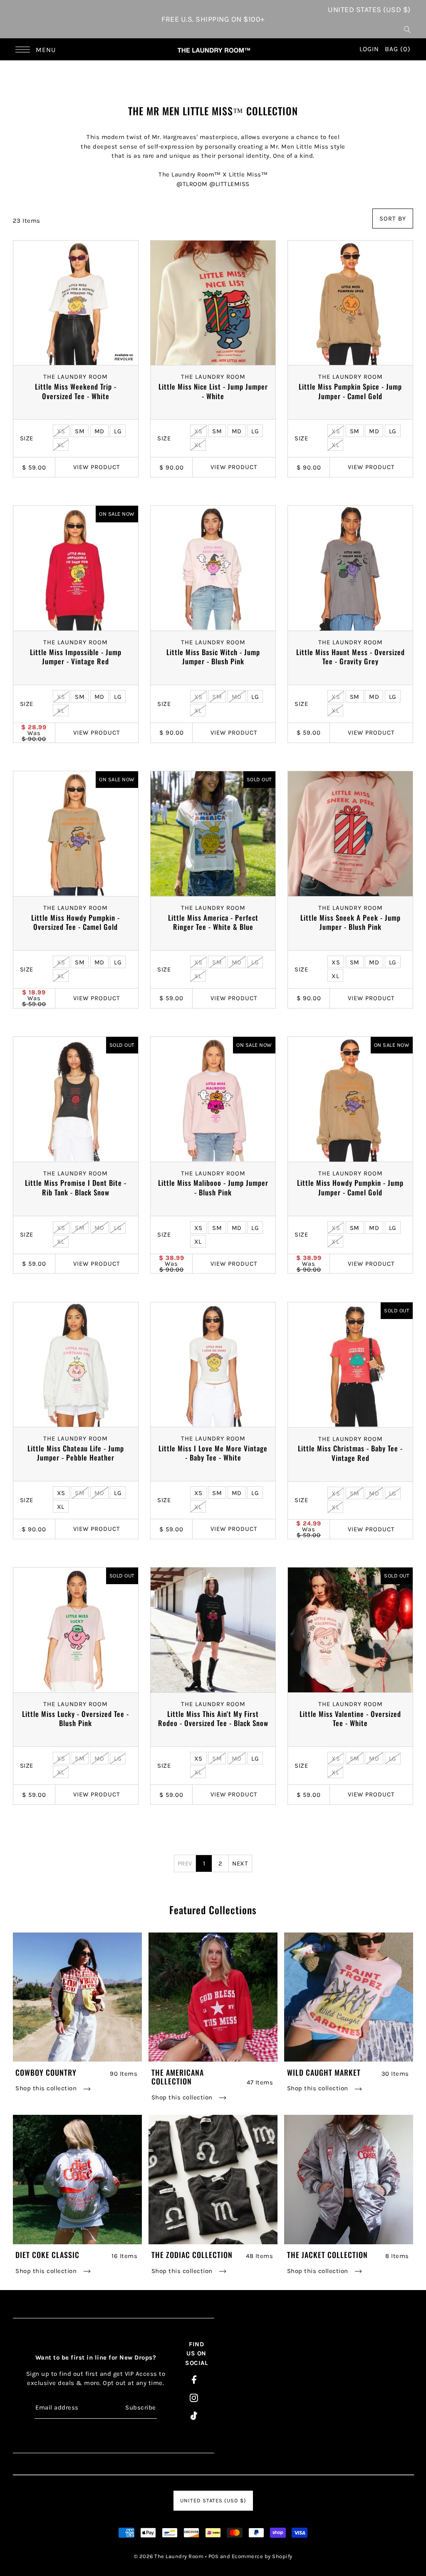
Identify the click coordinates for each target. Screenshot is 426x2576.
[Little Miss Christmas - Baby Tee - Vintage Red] (350, 1365)
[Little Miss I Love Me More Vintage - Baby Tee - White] (213, 1365)
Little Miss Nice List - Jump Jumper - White (213, 391)
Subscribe (141, 2407)
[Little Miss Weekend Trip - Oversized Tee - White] (76, 303)
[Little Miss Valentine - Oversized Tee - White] (350, 1630)
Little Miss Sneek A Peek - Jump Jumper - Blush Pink (350, 922)
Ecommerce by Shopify (262, 2556)
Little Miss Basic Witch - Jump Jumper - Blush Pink (213, 657)
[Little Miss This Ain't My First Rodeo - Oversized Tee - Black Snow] (213, 1630)
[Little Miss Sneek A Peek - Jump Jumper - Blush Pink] (350, 834)
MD (99, 431)
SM (80, 431)
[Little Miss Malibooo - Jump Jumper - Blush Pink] (213, 1099)
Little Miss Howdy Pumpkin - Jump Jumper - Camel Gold (350, 1187)
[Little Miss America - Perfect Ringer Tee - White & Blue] (213, 834)
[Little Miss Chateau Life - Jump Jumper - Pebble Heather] (76, 1365)
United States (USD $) (369, 10)
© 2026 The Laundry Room (169, 2556)
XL (61, 445)
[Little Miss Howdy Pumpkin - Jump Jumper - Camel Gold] (350, 1099)
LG (118, 431)
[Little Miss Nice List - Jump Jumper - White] (213, 303)
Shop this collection (47, 2088)
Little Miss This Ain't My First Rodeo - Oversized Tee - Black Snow (213, 1719)
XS (61, 431)
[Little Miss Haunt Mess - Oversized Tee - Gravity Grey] (350, 568)
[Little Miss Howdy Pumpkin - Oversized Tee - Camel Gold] (76, 834)
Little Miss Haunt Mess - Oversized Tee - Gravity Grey (350, 657)
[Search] (407, 29)
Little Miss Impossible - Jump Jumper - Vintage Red (76, 657)
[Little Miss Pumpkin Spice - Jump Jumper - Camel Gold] (350, 303)
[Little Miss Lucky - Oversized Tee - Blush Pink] (76, 1630)
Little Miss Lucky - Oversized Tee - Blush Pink (76, 1719)
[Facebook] (194, 2379)
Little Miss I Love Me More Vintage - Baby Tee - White (213, 1453)
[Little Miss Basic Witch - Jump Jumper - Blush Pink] (213, 568)
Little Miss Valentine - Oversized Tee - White (350, 1719)
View (97, 467)
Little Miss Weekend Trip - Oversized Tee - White (76, 391)
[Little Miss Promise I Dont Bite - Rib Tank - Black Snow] (76, 1099)
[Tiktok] (194, 2416)
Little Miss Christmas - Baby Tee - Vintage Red (350, 1453)
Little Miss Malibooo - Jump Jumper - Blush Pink (213, 1187)
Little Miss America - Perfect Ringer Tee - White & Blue (213, 922)
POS (214, 2556)
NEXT (240, 1863)
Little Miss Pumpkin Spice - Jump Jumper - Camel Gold (350, 391)
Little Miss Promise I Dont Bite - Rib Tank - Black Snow (76, 1187)
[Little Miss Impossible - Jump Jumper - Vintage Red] (76, 568)
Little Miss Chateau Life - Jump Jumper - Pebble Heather (76, 1453)
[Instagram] (194, 2397)
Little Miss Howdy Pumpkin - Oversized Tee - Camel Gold (76, 922)
